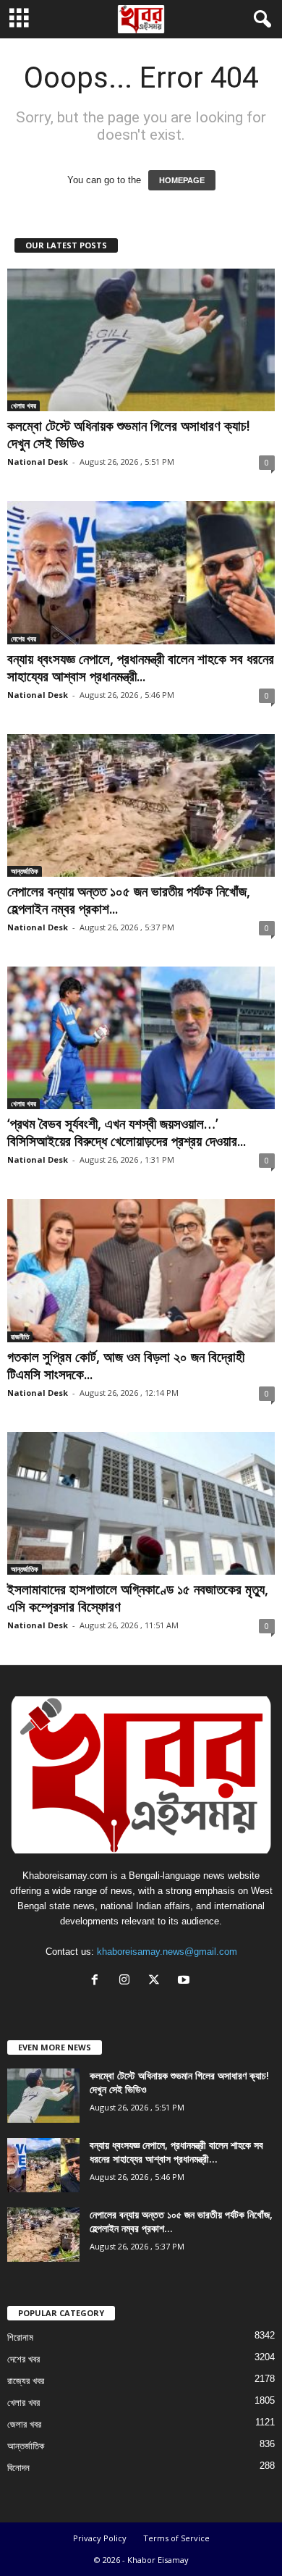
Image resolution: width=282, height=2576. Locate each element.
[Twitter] (157, 1981)
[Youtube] (185, 1981)
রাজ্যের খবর (26, 2381)
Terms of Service (176, 2538)
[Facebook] (98, 1981)
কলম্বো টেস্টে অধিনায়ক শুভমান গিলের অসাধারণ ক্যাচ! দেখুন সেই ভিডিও (129, 434)
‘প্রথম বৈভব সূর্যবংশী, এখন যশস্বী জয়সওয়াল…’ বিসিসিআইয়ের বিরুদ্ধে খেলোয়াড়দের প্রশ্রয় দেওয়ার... (127, 1132)
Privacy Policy (100, 2538)
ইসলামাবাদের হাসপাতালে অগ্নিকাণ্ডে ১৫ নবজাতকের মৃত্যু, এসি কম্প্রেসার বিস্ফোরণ (138, 1598)
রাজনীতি (20, 1337)
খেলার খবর (23, 405)
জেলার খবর (24, 2424)
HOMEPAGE (182, 180)
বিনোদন (18, 2468)
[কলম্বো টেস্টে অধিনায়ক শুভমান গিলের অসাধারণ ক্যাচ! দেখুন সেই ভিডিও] (141, 340)
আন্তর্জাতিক (25, 871)
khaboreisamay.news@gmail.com (167, 1952)
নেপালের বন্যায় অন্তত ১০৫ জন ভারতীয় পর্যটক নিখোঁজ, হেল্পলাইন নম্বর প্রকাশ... (129, 900)
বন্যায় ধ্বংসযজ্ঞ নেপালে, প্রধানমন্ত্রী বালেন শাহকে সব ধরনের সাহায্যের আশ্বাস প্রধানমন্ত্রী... (141, 668)
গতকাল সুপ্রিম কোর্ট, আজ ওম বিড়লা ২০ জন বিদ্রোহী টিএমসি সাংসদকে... (126, 1365)
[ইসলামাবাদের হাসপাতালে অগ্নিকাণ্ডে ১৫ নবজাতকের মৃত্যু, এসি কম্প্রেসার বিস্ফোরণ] (141, 1503)
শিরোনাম (20, 2337)
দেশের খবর (23, 639)
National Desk (38, 462)
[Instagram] (128, 1981)
